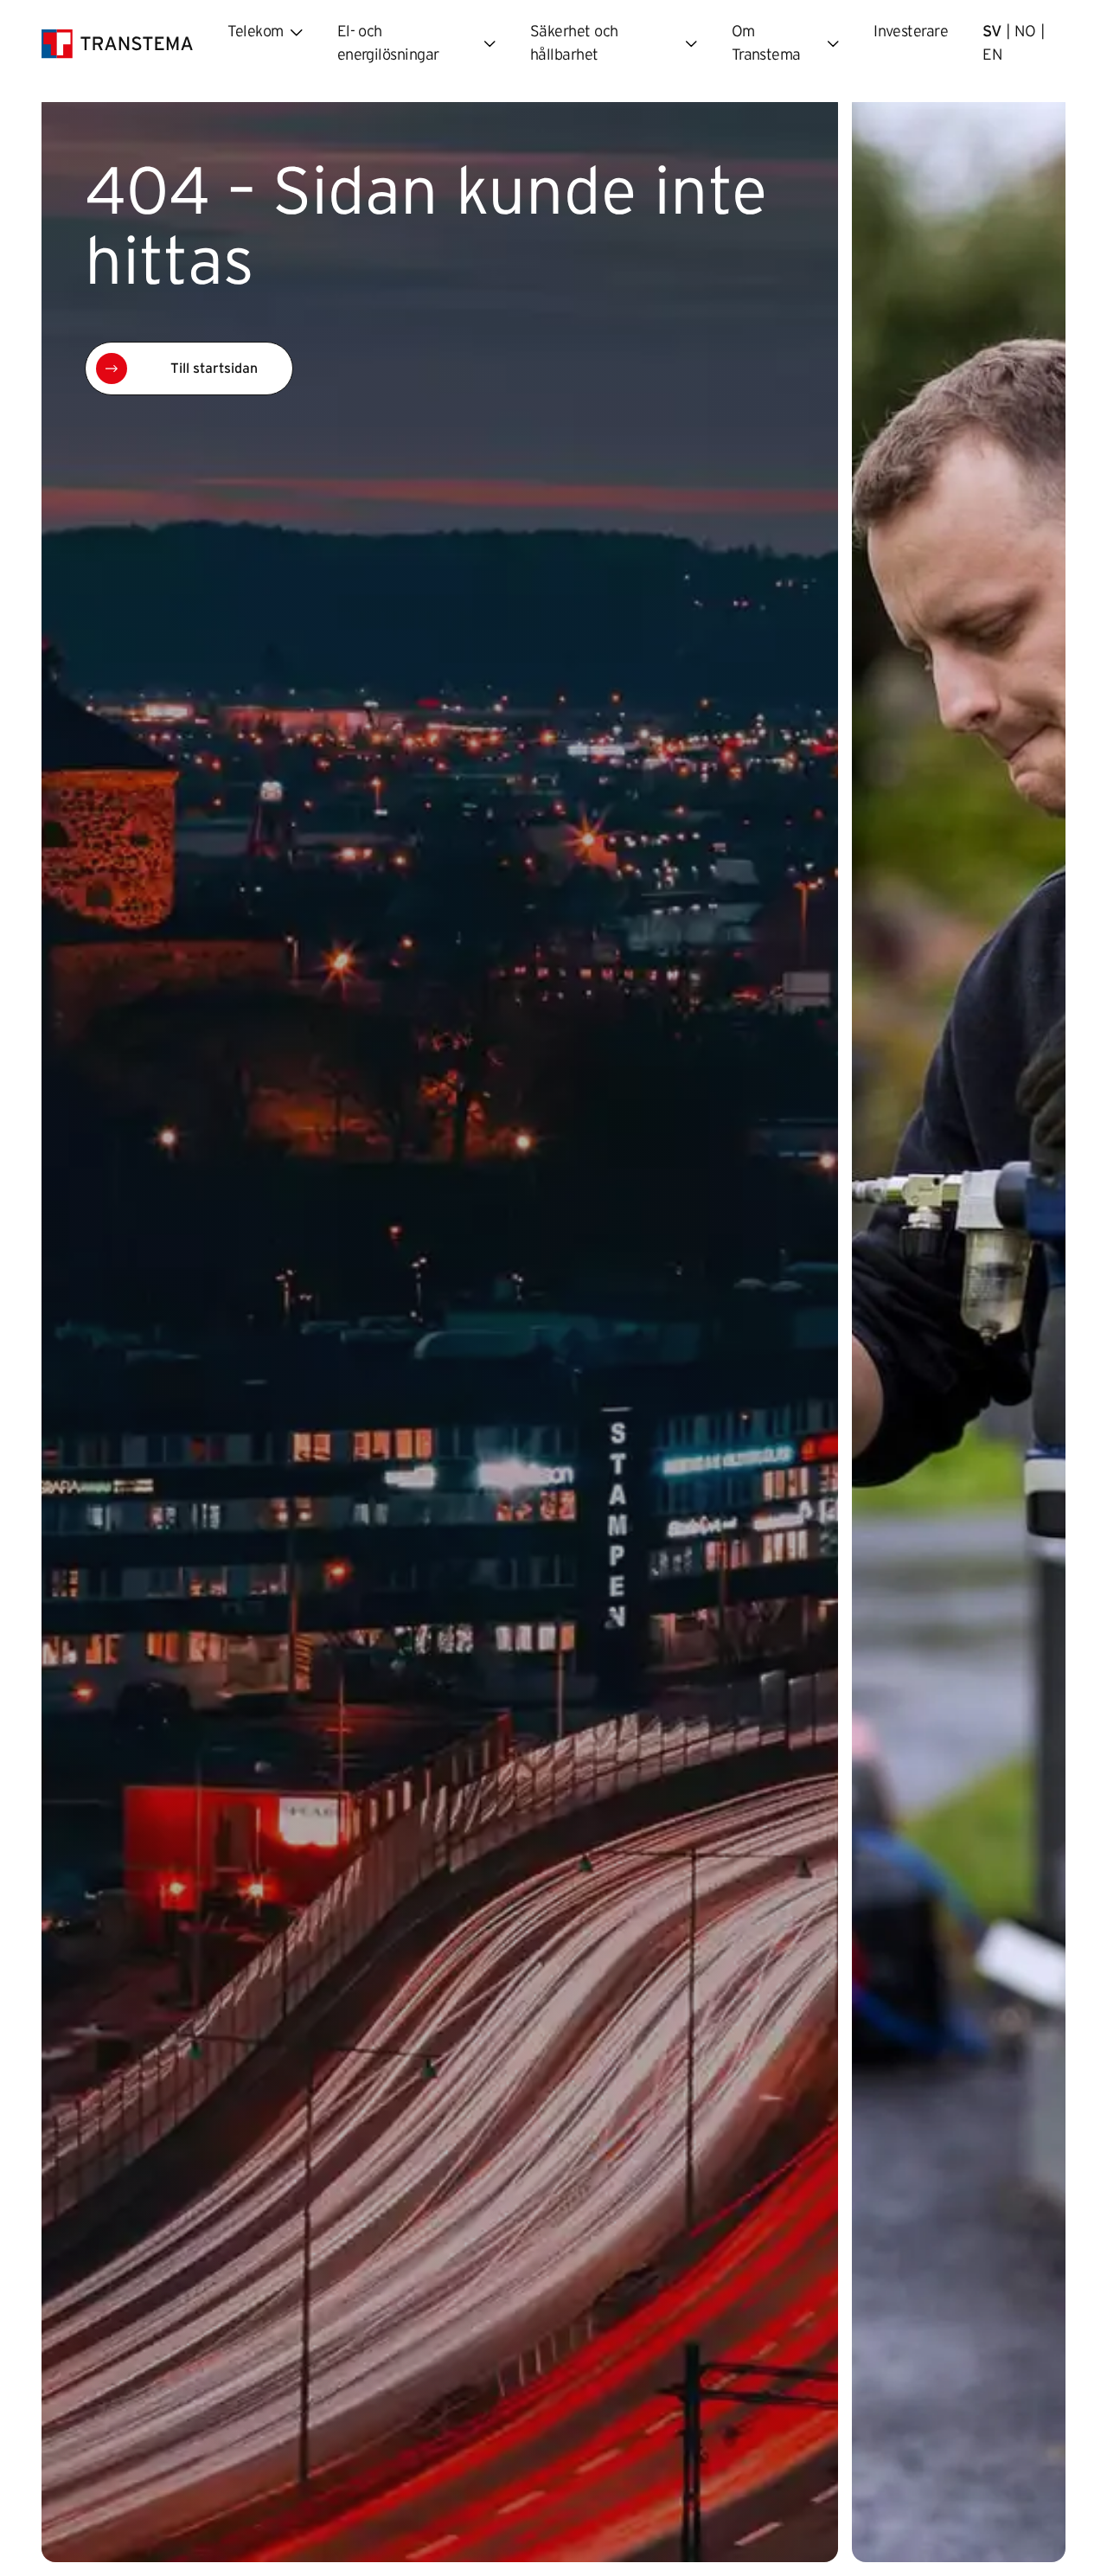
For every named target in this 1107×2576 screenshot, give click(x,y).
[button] (189, 368)
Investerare (911, 32)
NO (1025, 32)
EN (992, 55)
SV (992, 32)
